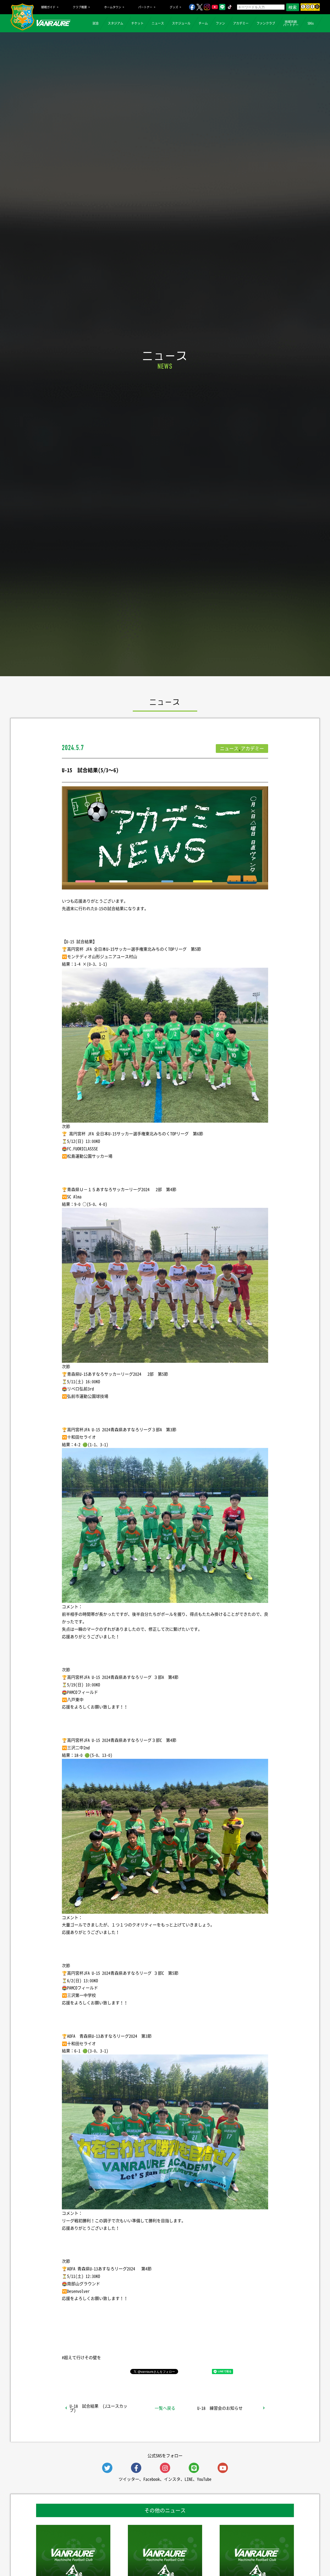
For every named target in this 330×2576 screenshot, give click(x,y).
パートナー (145, 7)
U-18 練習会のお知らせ (220, 2408)
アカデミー (241, 23)
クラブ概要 (80, 7)
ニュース (158, 23)
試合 (96, 23)
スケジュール (181, 23)
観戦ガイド (48, 7)
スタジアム (115, 23)
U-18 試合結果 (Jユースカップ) (98, 2408)
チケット (137, 23)
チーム (203, 23)
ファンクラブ (266, 23)
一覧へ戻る (165, 2408)
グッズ (174, 7)
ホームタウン (113, 7)
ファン (220, 23)
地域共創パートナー (291, 23)
